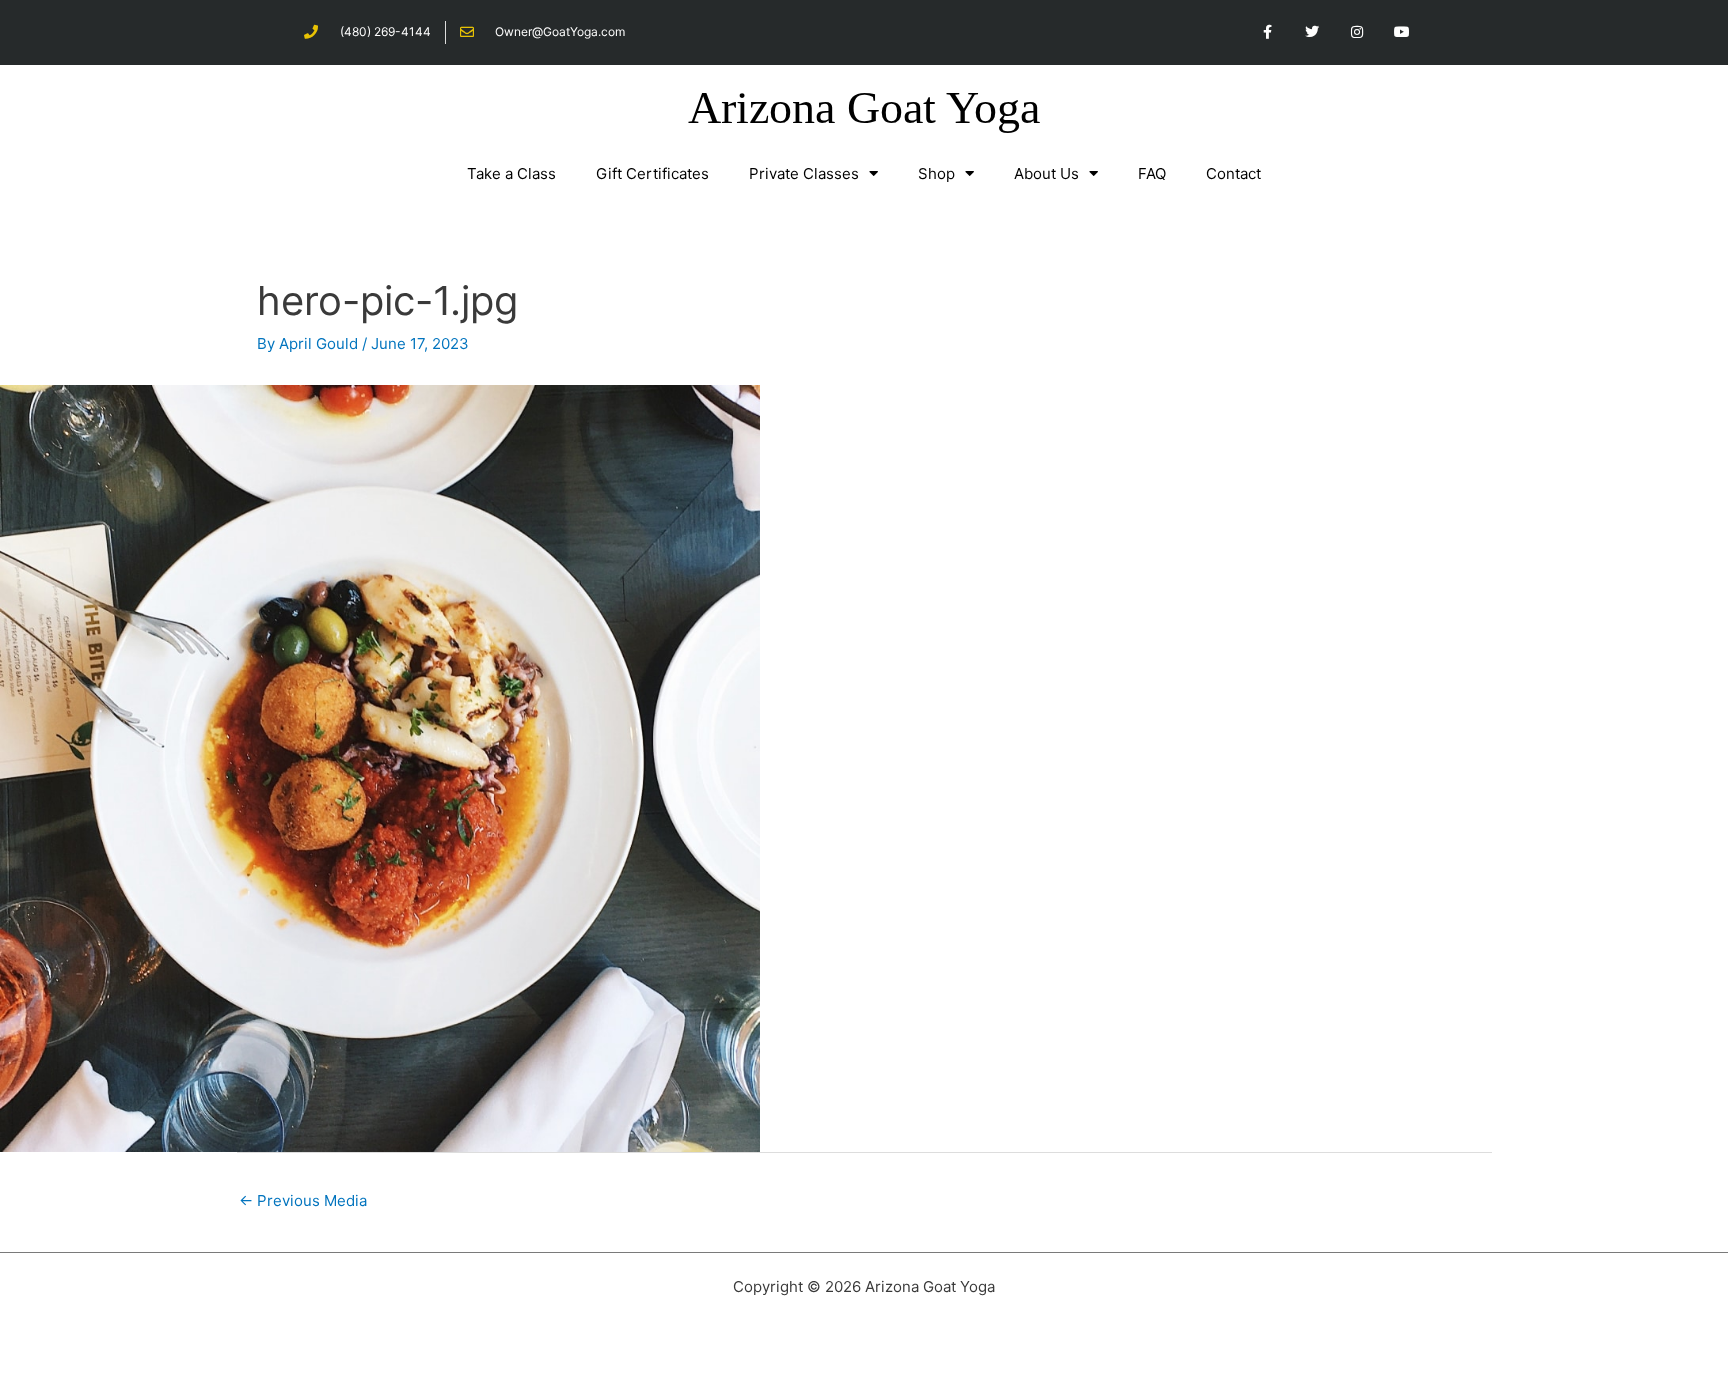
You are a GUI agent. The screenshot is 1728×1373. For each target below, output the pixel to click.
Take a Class (511, 173)
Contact (1233, 173)
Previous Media (303, 1200)
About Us (1046, 173)
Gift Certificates (652, 173)
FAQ (1152, 173)
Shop (936, 173)
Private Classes (804, 173)
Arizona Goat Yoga (864, 107)
